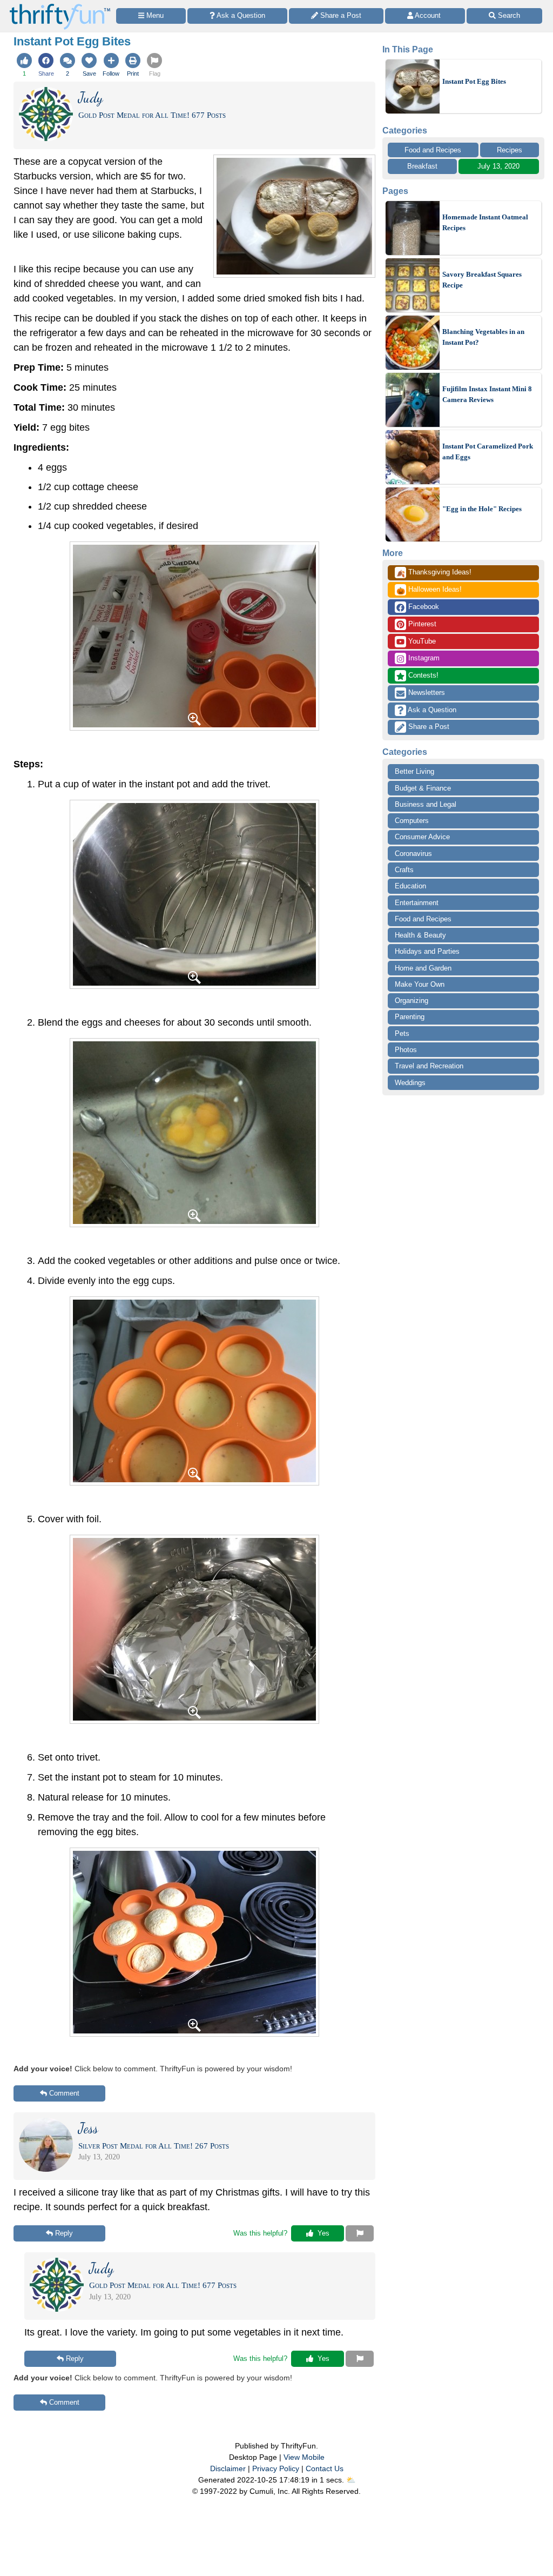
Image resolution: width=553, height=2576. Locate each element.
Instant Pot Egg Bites (474, 81)
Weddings (410, 1083)
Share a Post (428, 727)
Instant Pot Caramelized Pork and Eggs (488, 451)
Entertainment (417, 903)
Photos (406, 1050)
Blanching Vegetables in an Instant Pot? (483, 337)
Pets (402, 1033)
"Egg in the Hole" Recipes (482, 509)
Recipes (510, 150)
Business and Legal (426, 804)
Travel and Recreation (429, 1066)
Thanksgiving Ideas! (434, 573)
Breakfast (422, 166)
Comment (64, 2093)
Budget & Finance (423, 788)
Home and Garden (423, 968)
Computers (412, 821)
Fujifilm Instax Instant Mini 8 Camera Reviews (487, 394)
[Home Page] (60, 6)
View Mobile (304, 2457)
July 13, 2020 (498, 166)
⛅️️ (351, 2480)
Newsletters (426, 692)
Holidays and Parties (427, 951)
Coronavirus (413, 854)
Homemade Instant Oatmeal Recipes (485, 222)
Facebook (423, 607)
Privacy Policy (276, 2468)
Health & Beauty (420, 935)
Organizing (412, 1001)
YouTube (421, 641)
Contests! (422, 675)
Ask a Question (431, 710)
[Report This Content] (360, 2233)
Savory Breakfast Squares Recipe (482, 280)
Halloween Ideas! (429, 590)
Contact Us (325, 2468)
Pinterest (421, 624)
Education (410, 886)
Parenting (410, 1017)
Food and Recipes (433, 150)
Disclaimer (228, 2468)
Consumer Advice (422, 837)
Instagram (423, 658)
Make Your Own (420, 984)
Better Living (414, 771)
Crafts (404, 870)
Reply (64, 2233)
